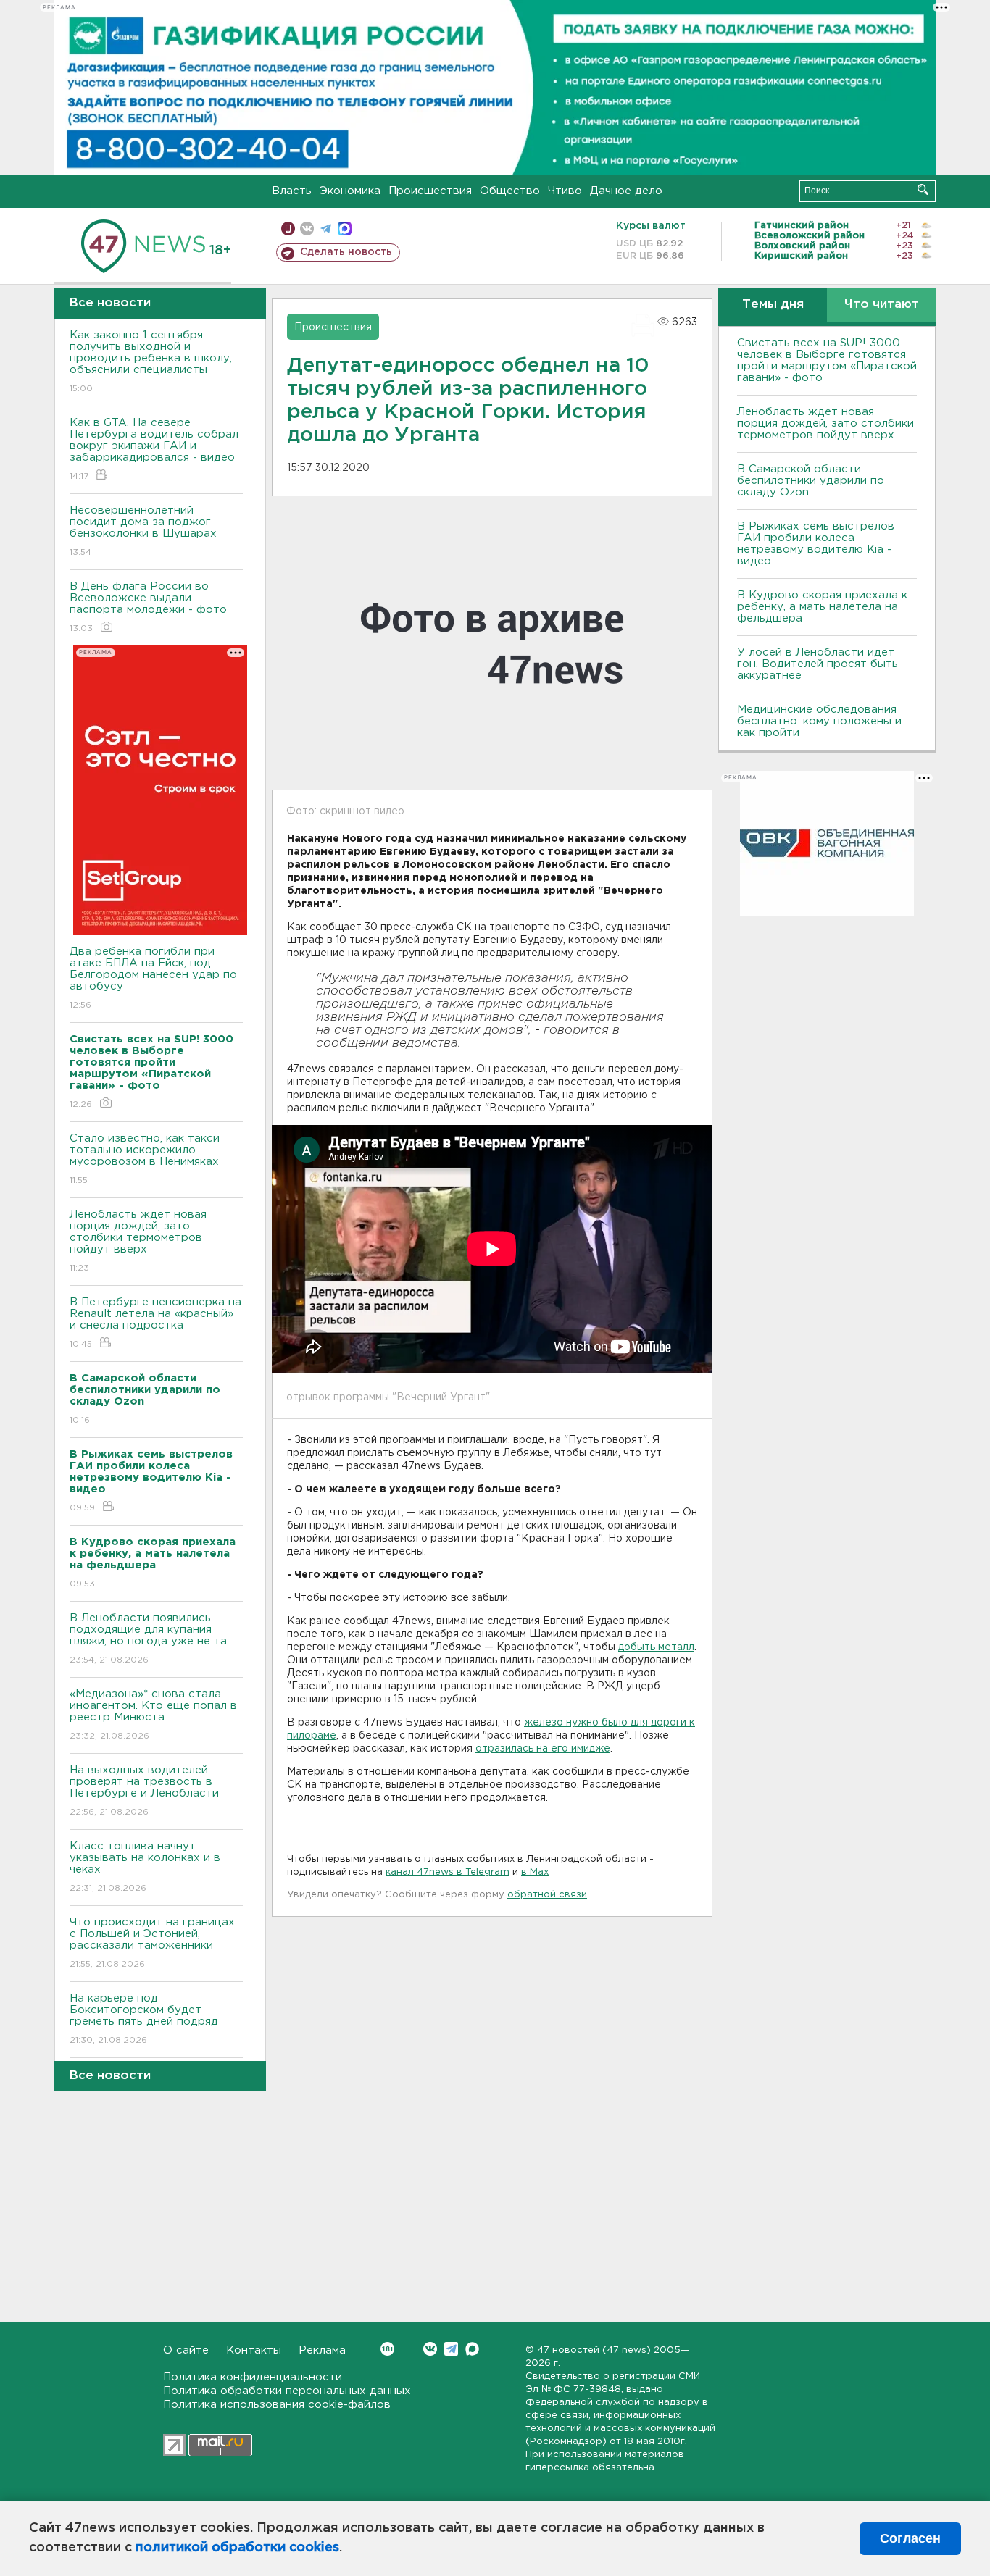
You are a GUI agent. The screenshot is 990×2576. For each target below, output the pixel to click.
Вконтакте (430, 2349)
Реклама (322, 2350)
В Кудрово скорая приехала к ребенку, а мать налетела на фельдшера (822, 607)
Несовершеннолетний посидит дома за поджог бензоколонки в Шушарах (143, 531)
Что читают (882, 305)
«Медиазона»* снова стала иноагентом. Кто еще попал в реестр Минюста (153, 1715)
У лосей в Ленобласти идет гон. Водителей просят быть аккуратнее (818, 664)
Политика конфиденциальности (253, 2377)
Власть (292, 191)
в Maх (535, 1872)
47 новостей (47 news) (594, 2350)
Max (472, 2349)
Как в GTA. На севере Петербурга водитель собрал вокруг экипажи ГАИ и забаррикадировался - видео (154, 449)
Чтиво (565, 191)
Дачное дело (626, 191)
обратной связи (547, 1895)
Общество (510, 191)
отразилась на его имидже (543, 1749)
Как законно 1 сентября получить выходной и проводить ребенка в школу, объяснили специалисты (151, 361)
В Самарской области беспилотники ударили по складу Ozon (811, 481)
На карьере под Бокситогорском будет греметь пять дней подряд (144, 2019)
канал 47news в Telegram (448, 1872)
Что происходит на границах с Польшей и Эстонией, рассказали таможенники (152, 1943)
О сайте (186, 2350)
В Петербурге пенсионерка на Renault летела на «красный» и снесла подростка (155, 1323)
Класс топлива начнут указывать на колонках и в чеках (145, 1867)
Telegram (451, 2349)
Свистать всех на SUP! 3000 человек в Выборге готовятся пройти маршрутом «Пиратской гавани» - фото (827, 360)
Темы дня (773, 305)
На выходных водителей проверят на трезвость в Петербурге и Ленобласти (144, 1791)
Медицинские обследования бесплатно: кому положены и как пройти (819, 721)
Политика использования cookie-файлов (277, 2405)
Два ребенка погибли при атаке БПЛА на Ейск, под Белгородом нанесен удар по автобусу (153, 978)
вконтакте (307, 229)
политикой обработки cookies (237, 2548)
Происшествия (430, 191)
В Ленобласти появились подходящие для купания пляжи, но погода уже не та (148, 1639)
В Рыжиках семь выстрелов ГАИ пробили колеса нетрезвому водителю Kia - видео (816, 544)
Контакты (254, 2350)
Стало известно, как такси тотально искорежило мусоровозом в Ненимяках (145, 1159)
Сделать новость (346, 252)
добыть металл (656, 1647)
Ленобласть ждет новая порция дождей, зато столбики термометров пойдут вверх (138, 1241)
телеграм (326, 229)
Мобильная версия (288, 229)
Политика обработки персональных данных (287, 2391)
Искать (923, 189)
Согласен (910, 2538)
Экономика (350, 191)
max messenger (345, 229)
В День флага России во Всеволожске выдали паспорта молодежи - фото (148, 607)
